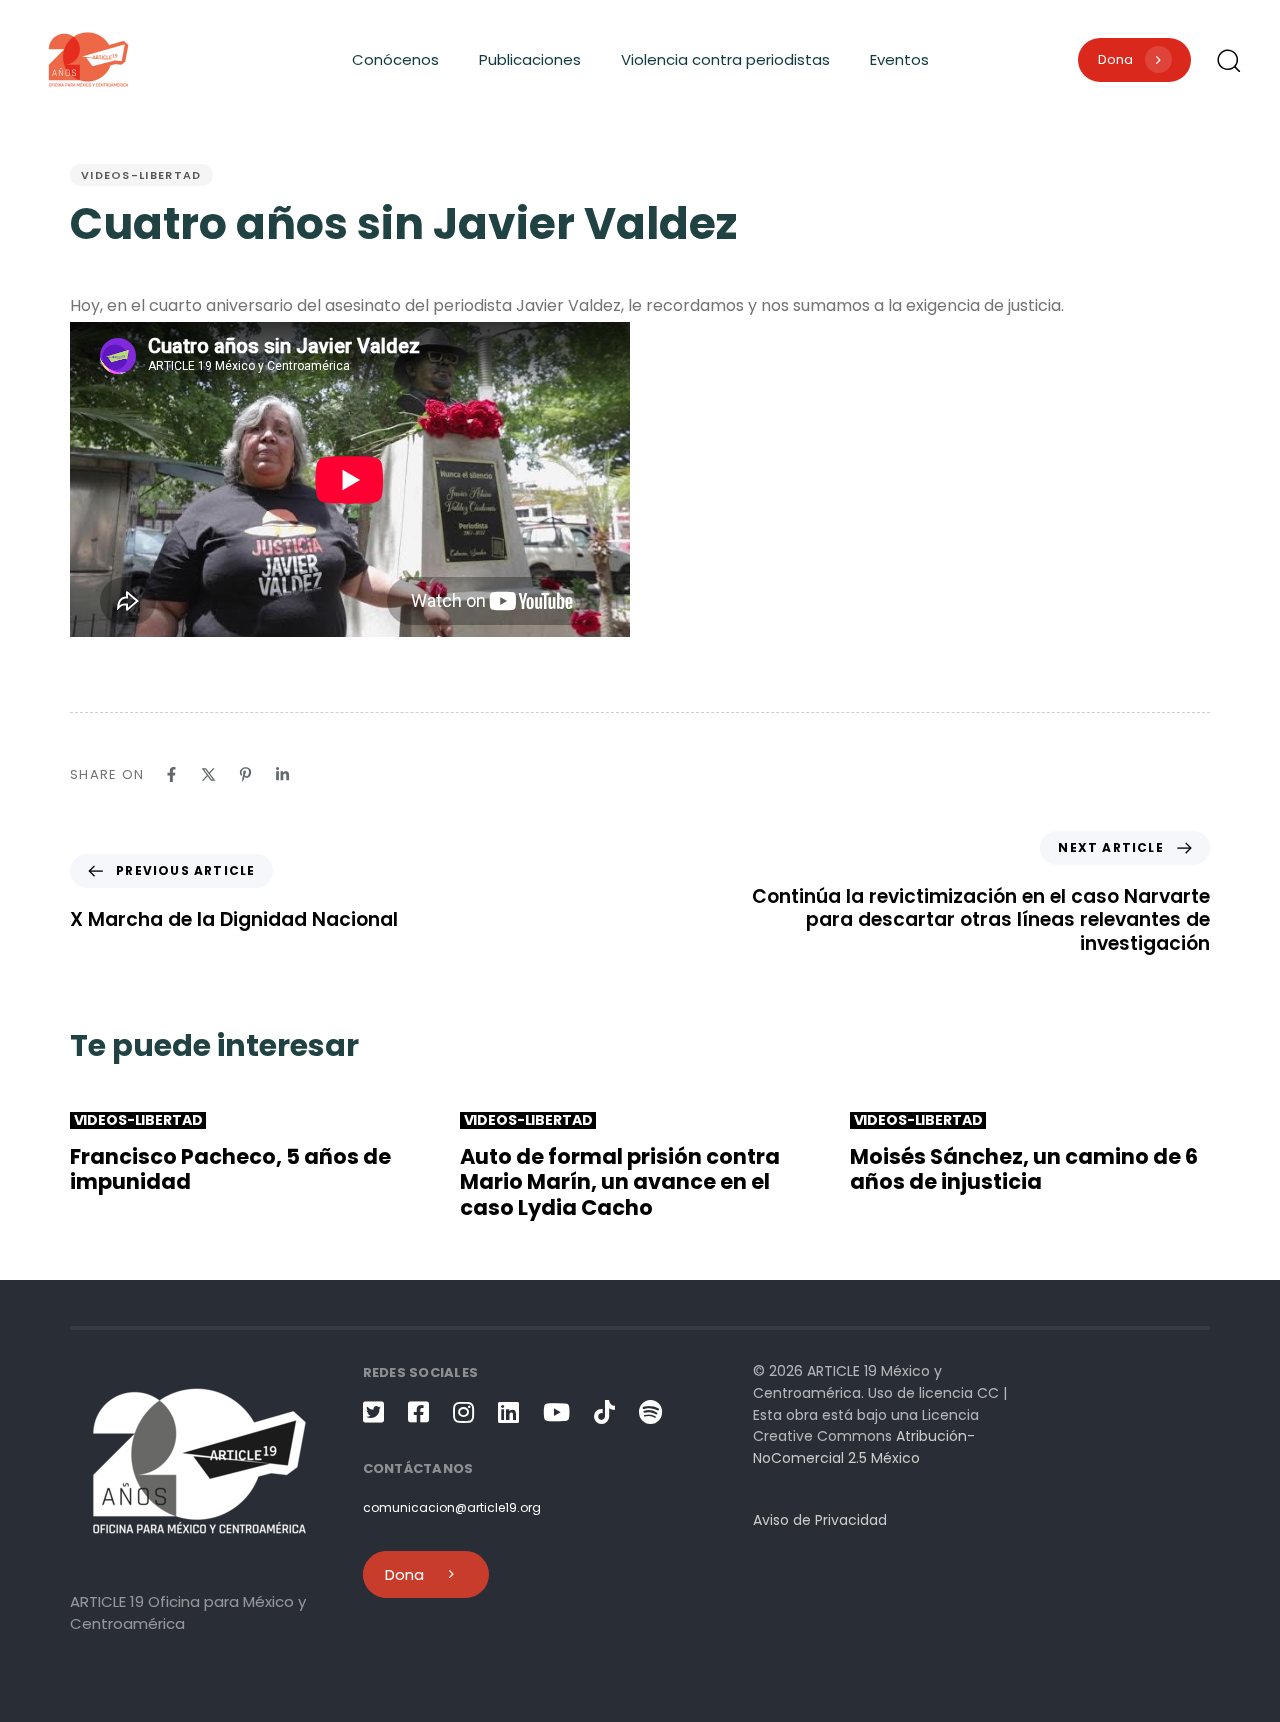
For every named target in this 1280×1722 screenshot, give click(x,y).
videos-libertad (141, 175)
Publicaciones (530, 59)
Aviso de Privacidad (820, 1520)
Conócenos (395, 59)
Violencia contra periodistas (725, 59)
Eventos (899, 59)
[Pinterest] (245, 774)
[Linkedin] (282, 774)
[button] (1228, 60)
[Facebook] (171, 774)
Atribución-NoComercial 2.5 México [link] (864, 1447)
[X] (208, 774)
